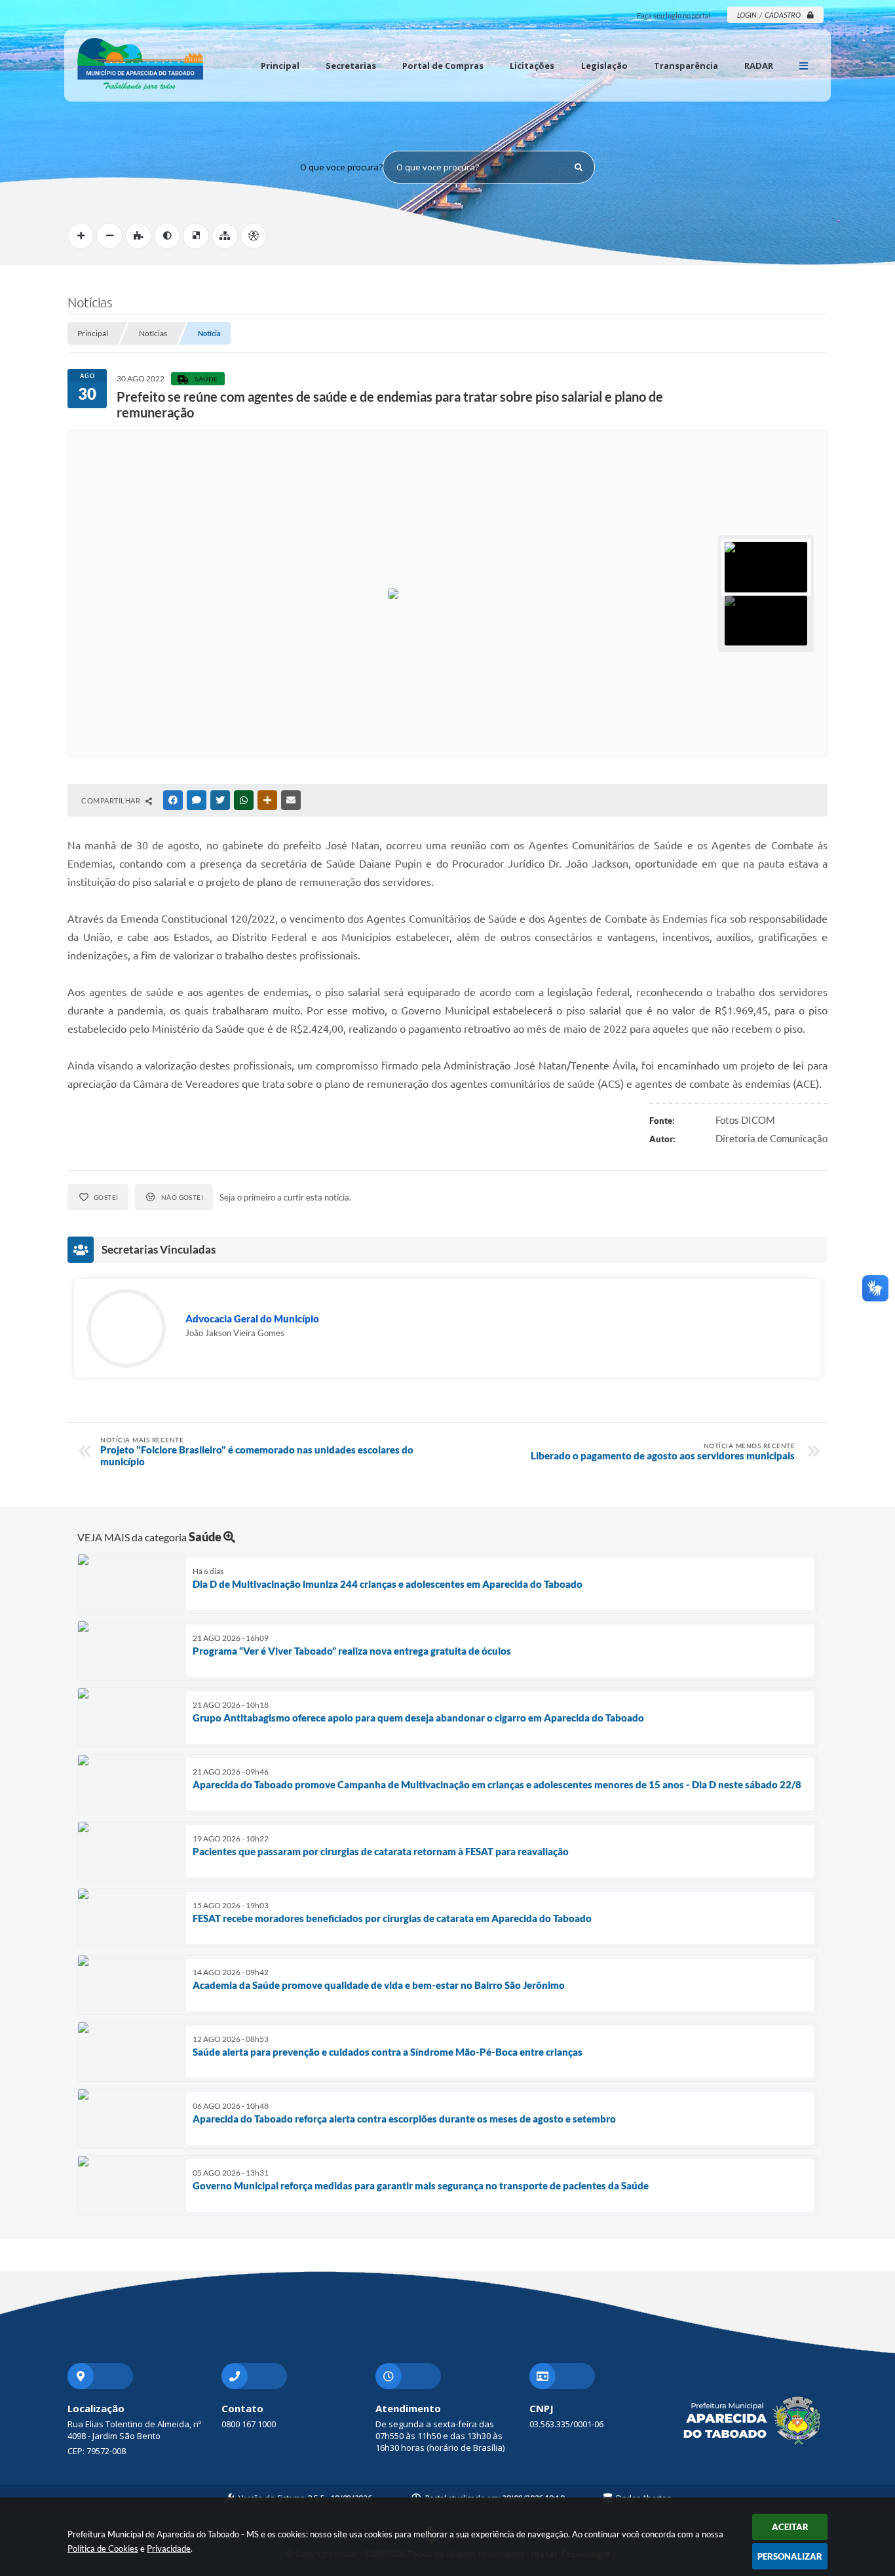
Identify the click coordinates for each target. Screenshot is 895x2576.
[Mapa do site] (225, 236)
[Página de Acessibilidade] (254, 236)
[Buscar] (579, 167)
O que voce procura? (341, 167)
